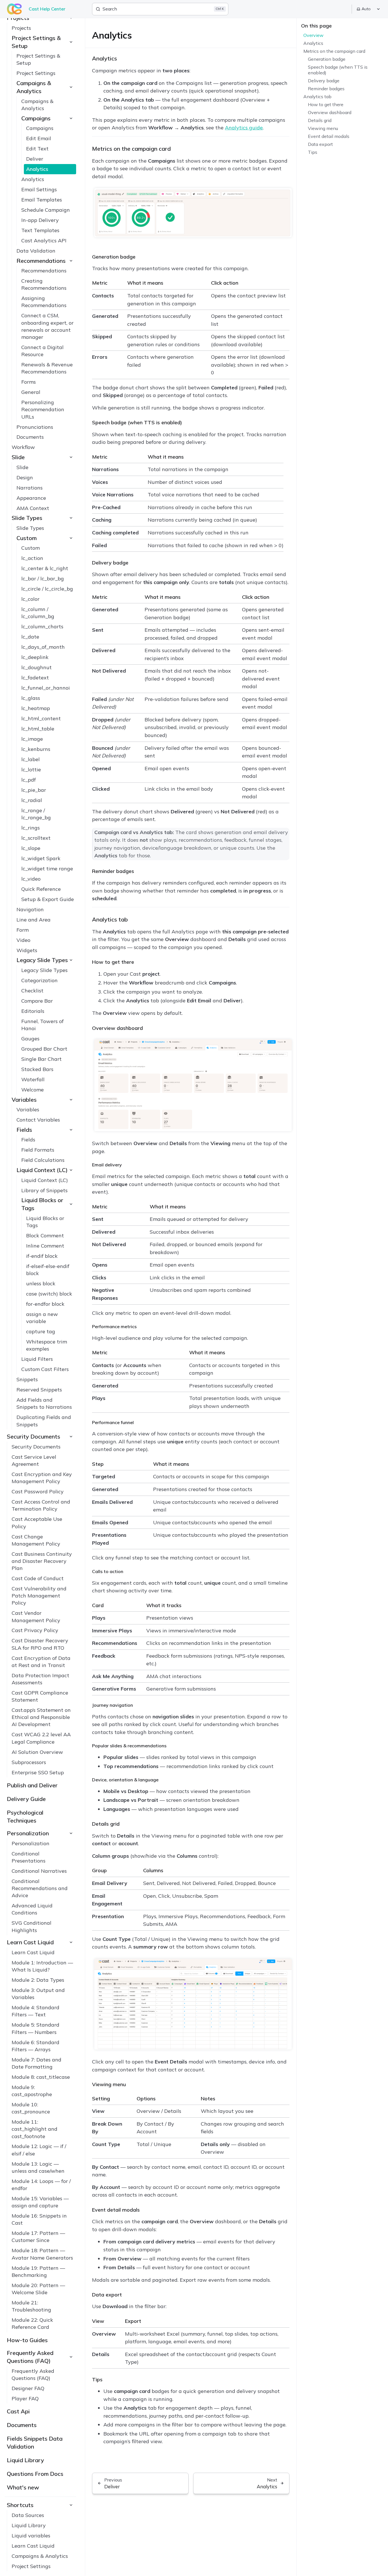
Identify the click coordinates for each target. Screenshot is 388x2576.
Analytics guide (244, 128)
